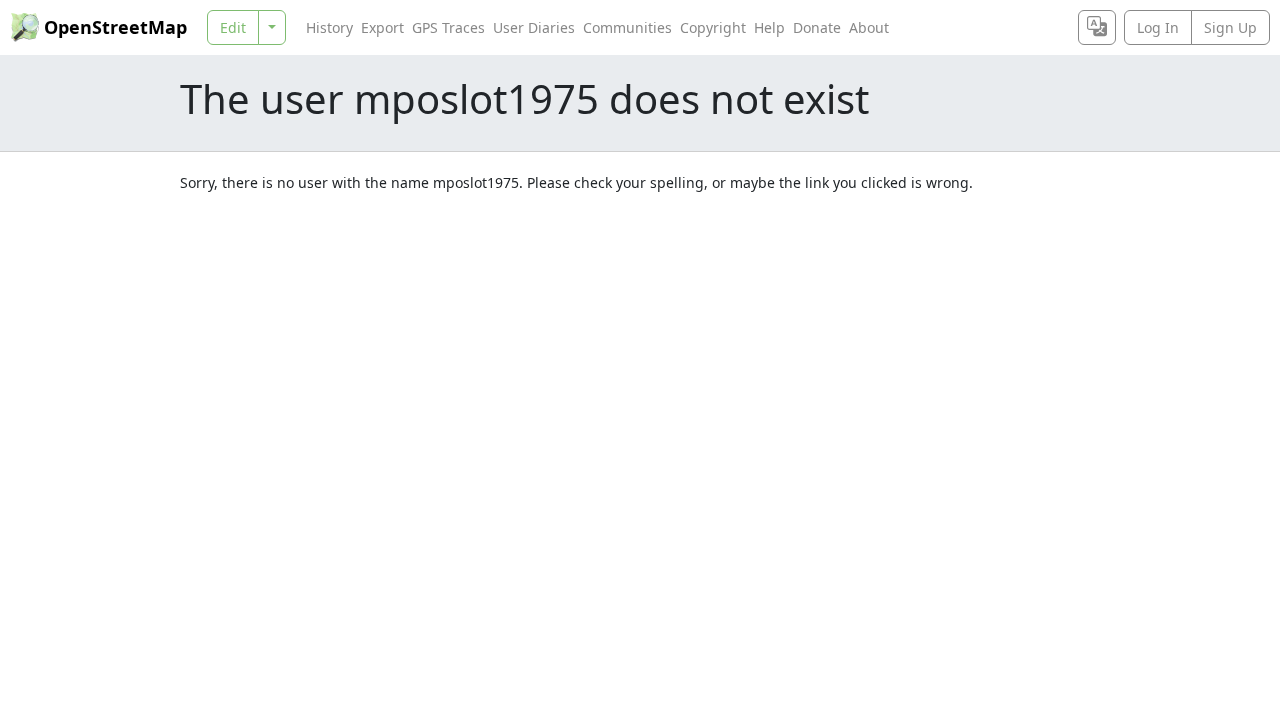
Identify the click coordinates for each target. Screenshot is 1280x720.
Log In (1158, 27)
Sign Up (1230, 27)
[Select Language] (1097, 27)
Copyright (713, 27)
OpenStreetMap (115, 27)
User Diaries (534, 27)
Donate (817, 27)
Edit (233, 27)
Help (769, 27)
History (329, 27)
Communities (627, 27)
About (869, 27)
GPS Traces (448, 27)
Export (382, 27)
